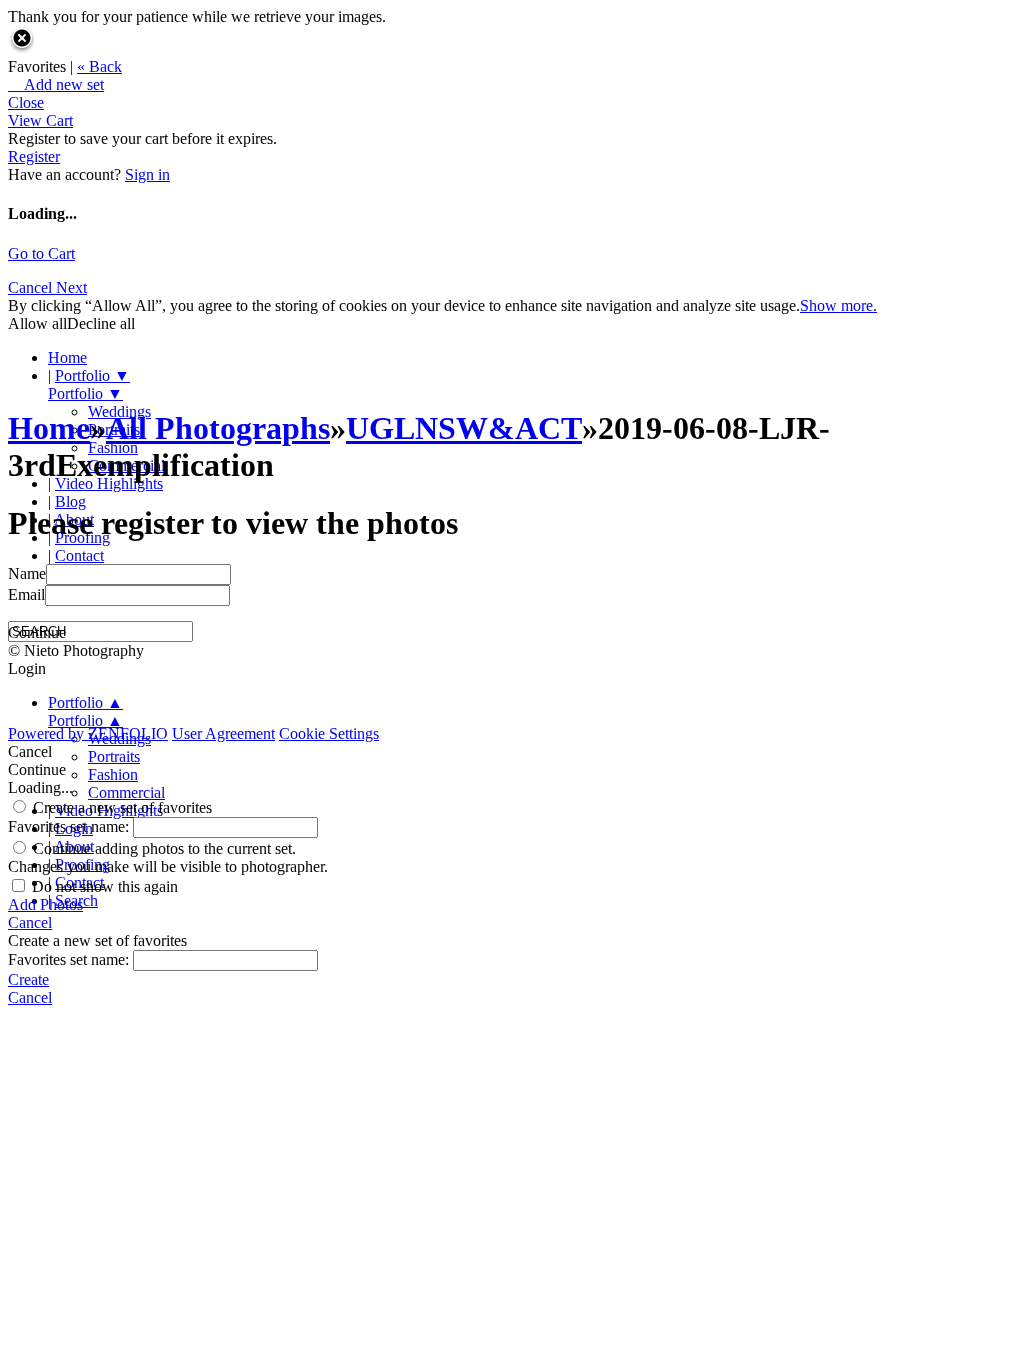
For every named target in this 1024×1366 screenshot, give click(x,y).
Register (34, 156)
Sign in (147, 174)
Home (67, 357)
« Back (99, 66)
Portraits (114, 756)
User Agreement (223, 733)
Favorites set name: (70, 826)
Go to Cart (41, 253)
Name (27, 573)
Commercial (126, 792)
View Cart (40, 120)
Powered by (88, 733)
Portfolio (92, 375)
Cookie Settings (329, 733)
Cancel (32, 287)
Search (76, 900)
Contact (79, 555)
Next (71, 287)
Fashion (113, 774)
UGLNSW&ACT (464, 428)
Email (26, 594)
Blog (70, 501)
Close (26, 102)
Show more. (838, 305)
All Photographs (218, 428)
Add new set (56, 84)
